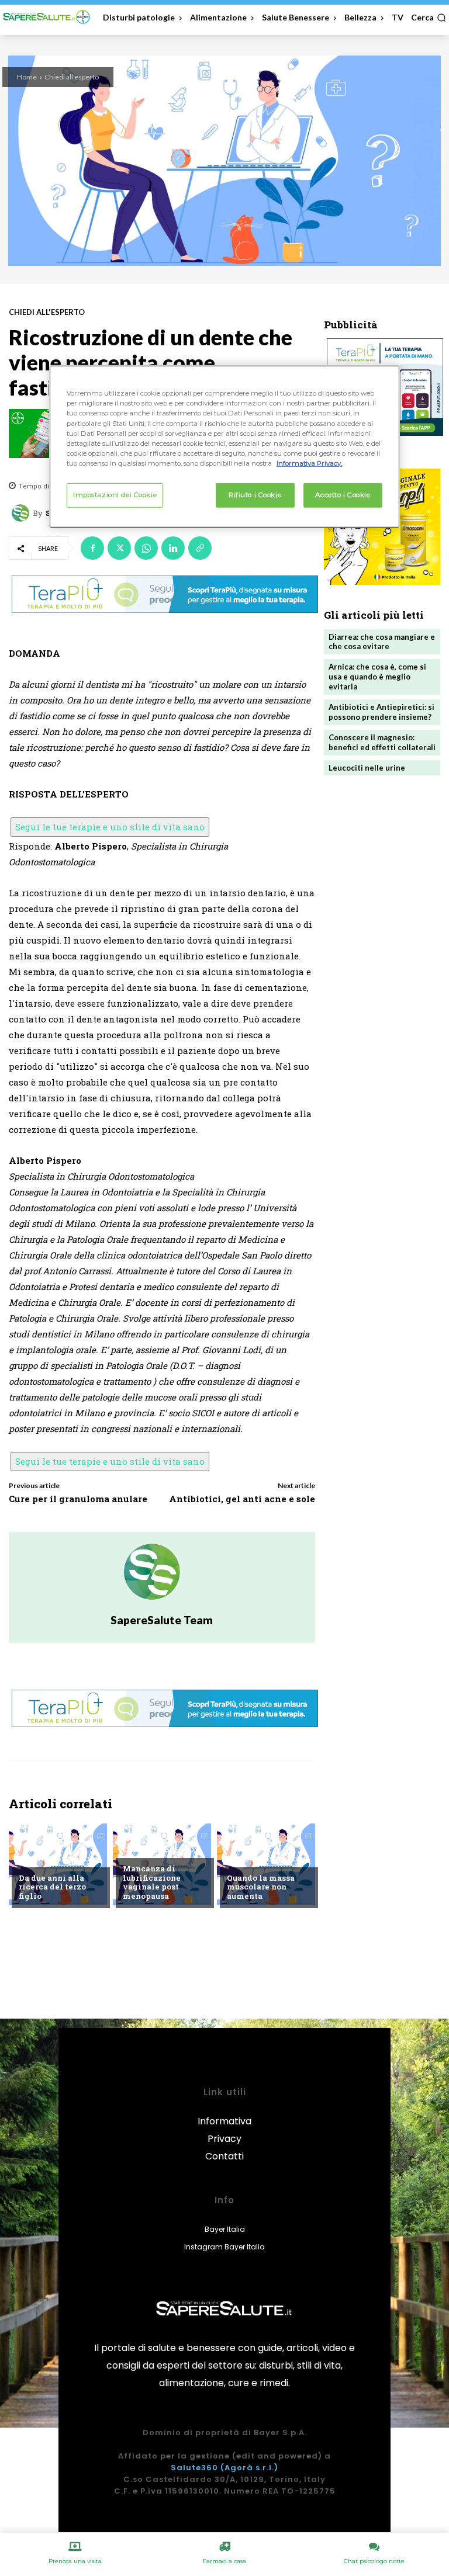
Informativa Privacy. (309, 463)
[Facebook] (92, 548)
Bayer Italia (225, 2229)
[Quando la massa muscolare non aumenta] (266, 1864)
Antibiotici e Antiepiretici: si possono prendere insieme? (381, 712)
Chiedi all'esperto (72, 77)
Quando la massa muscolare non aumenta (261, 1887)
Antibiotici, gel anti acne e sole (242, 1499)
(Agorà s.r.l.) (249, 2468)
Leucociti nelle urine (367, 768)
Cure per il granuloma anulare (78, 1499)
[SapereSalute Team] (22, 513)
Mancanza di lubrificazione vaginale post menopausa (152, 1882)
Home (27, 77)
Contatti (224, 2156)
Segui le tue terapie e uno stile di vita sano (110, 827)
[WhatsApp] (146, 548)
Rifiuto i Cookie (255, 495)
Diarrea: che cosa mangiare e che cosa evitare (382, 642)
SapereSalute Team (162, 1620)
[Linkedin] (173, 548)
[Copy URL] (200, 548)
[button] (429, 18)
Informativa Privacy (224, 2130)
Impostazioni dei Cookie (115, 495)
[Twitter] (119, 548)
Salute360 (194, 2468)
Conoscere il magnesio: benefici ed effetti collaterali (382, 742)
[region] (224, 446)
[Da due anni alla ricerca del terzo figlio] (58, 1864)
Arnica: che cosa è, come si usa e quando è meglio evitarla (377, 677)
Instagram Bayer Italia (224, 2247)
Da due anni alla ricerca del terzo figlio (52, 1887)
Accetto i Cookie (343, 495)
